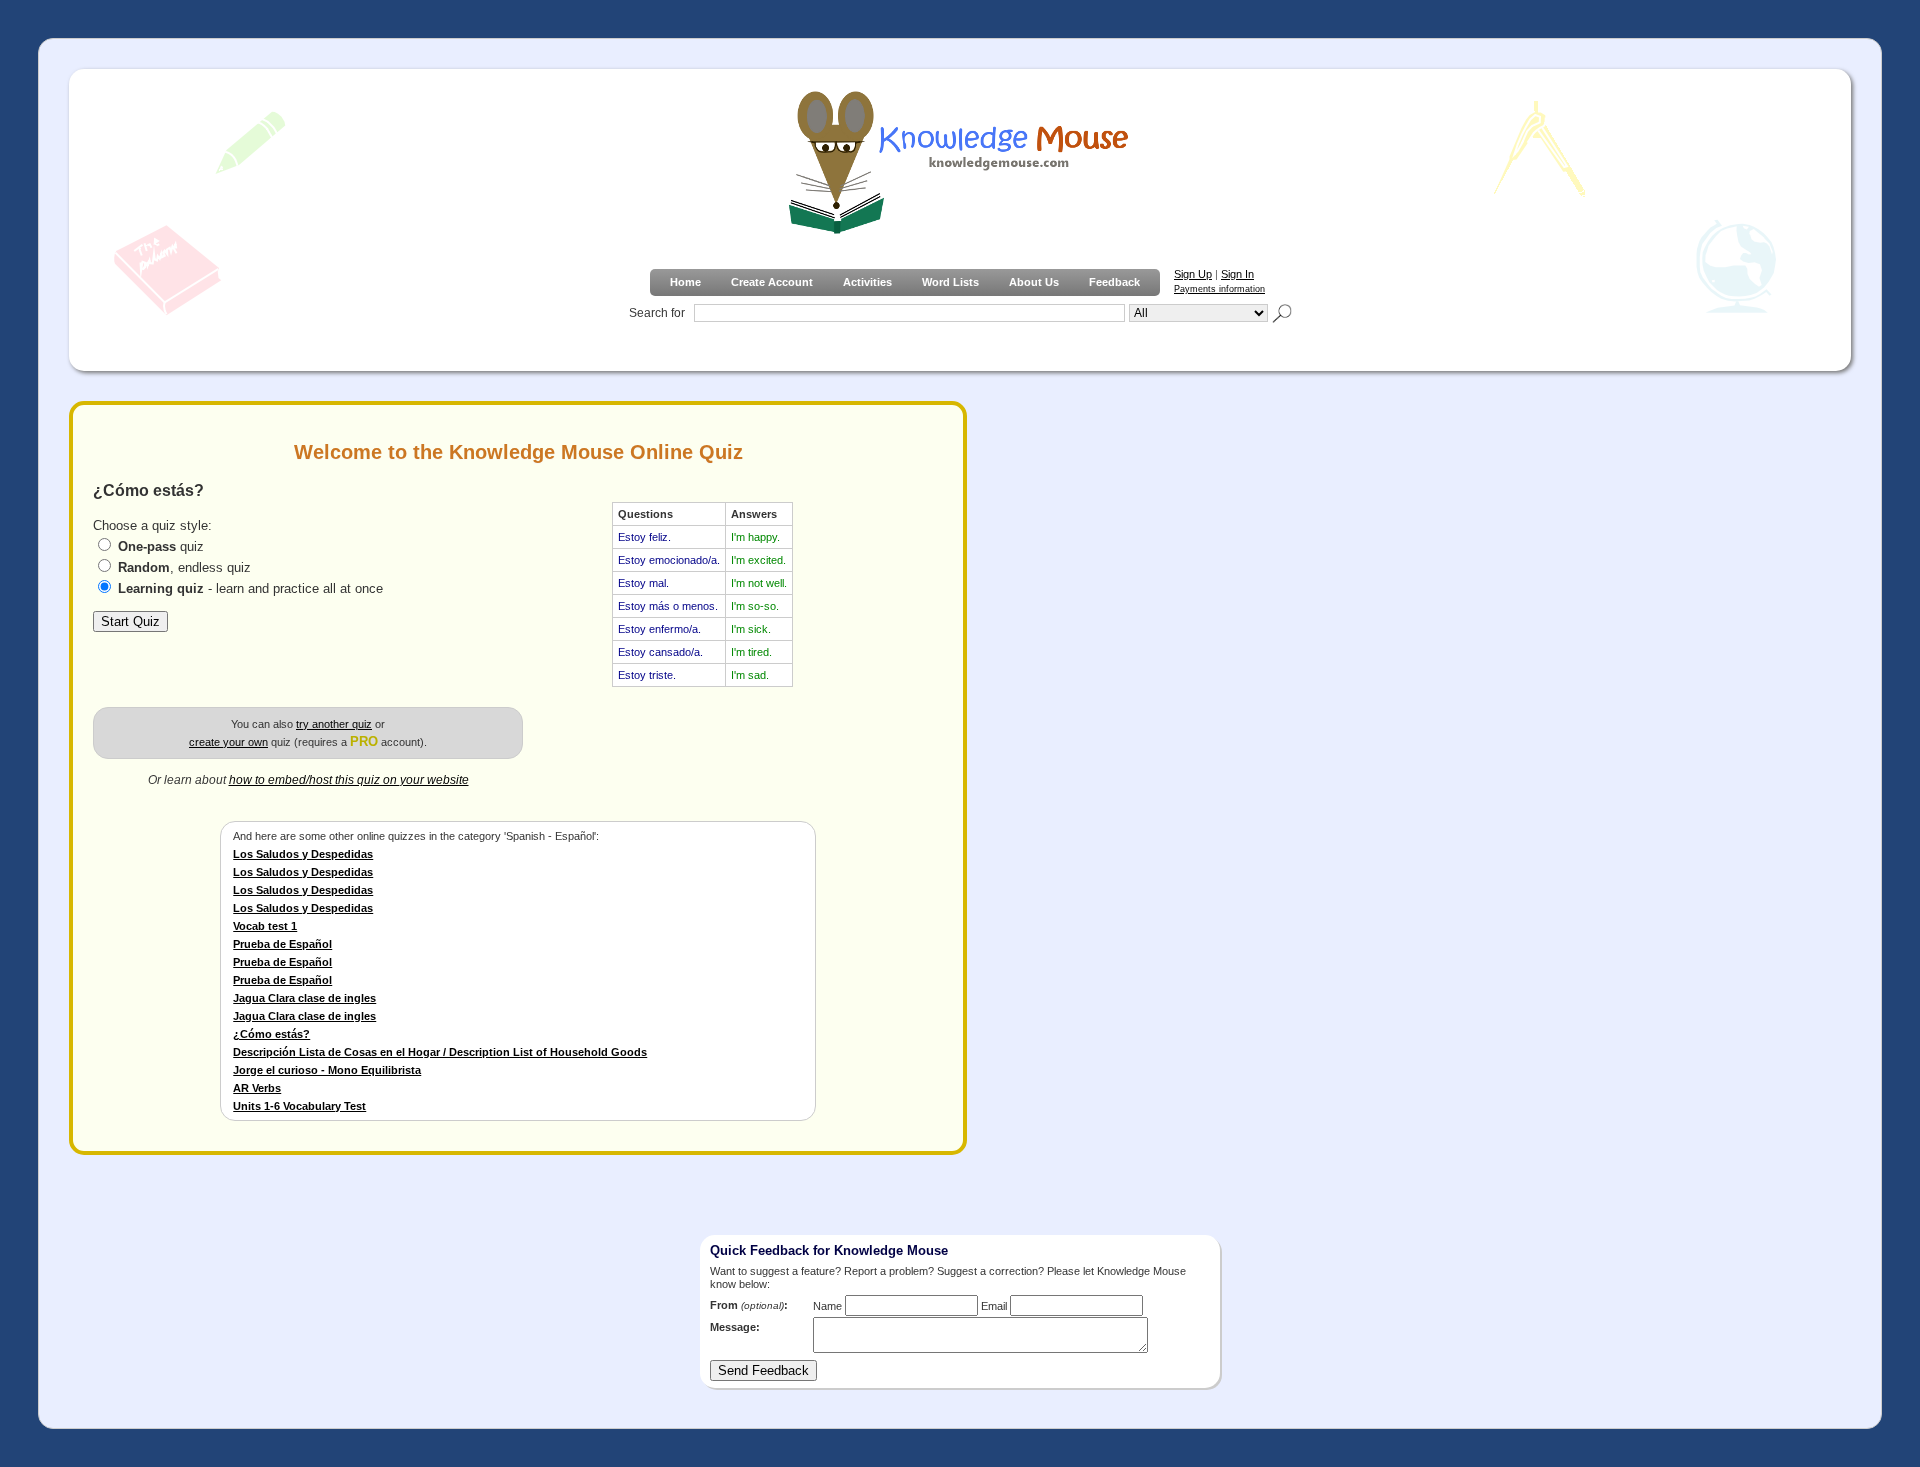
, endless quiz (184, 567)
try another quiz (334, 724)
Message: (735, 1327)
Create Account (772, 282)
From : (749, 1305)
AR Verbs (257, 1088)
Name (827, 1306)
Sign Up (1193, 274)
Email (994, 1306)
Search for (657, 313)
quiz (161, 546)
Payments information (1219, 289)
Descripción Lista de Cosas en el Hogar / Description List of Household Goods (440, 1052)
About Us (1034, 282)
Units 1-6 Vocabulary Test (299, 1106)
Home (685, 282)
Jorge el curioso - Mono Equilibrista (327, 1070)
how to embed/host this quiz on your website (349, 780)
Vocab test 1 (265, 926)
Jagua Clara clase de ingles (304, 998)
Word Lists (950, 282)
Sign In (1237, 274)
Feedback (1114, 282)
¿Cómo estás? (271, 1034)
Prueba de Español (282, 944)
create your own (228, 742)
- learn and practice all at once (250, 588)
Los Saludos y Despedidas (303, 854)
